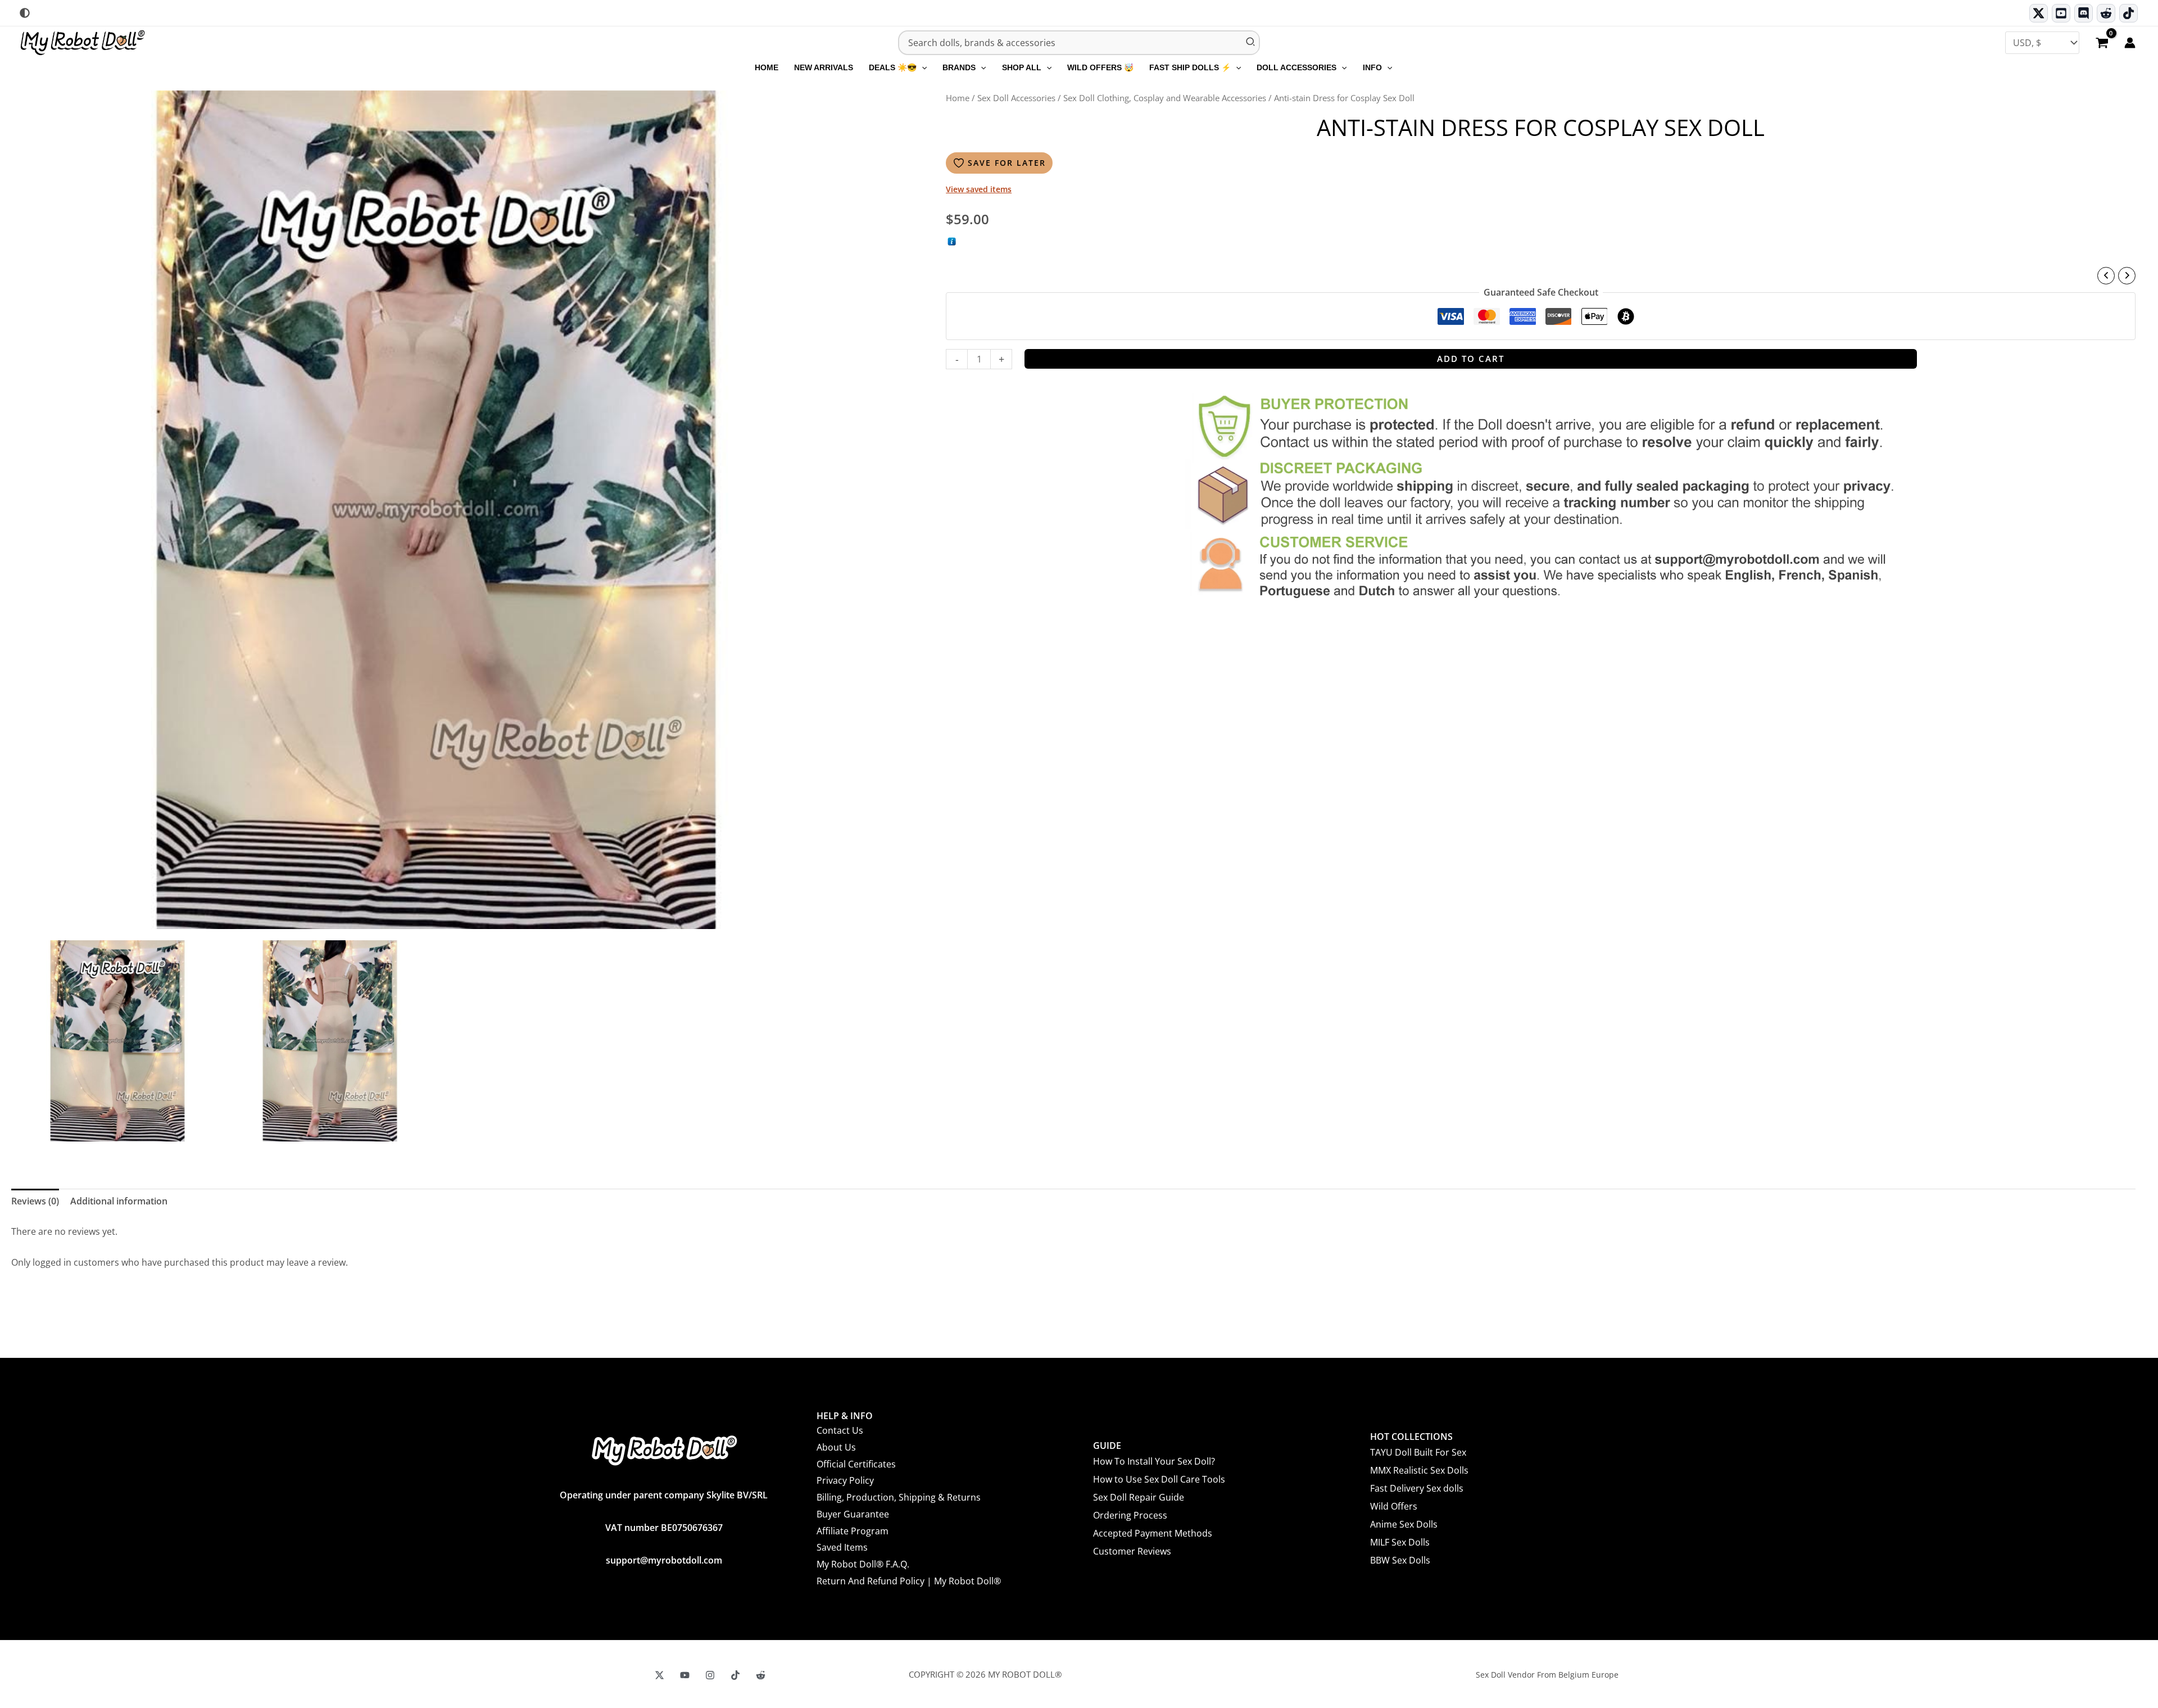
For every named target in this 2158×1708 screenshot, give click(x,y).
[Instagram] (710, 1675)
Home (958, 98)
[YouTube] (685, 1675)
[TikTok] (2128, 13)
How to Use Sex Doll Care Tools (1159, 1479)
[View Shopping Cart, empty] (2102, 44)
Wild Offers (1394, 1506)
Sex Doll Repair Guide (1139, 1497)
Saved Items (842, 1547)
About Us (836, 1447)
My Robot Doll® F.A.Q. (863, 1564)
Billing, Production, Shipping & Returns (899, 1497)
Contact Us (840, 1430)
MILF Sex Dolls (1400, 1542)
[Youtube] (2061, 13)
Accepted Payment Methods (1153, 1533)
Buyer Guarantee (853, 1514)
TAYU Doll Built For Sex (1418, 1452)
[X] (659, 1675)
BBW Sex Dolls (1400, 1560)
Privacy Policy (845, 1480)
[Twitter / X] (2039, 13)
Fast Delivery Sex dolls (1417, 1488)
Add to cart (1471, 359)
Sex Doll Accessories (1016, 98)
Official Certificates (856, 1464)
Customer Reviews (1132, 1551)
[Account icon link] (2130, 43)
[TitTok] (735, 1675)
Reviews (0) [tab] (35, 1201)
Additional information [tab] (119, 1201)
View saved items (979, 189)
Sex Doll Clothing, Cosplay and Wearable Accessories (1165, 98)
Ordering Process (1130, 1515)
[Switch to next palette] (25, 13)
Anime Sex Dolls (1404, 1524)
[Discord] (2084, 13)
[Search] (1251, 43)
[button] (922, 67)
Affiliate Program (853, 1531)
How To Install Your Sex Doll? (1154, 1461)
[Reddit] (2106, 13)
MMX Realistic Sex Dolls (1419, 1470)
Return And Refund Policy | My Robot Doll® (909, 1581)
